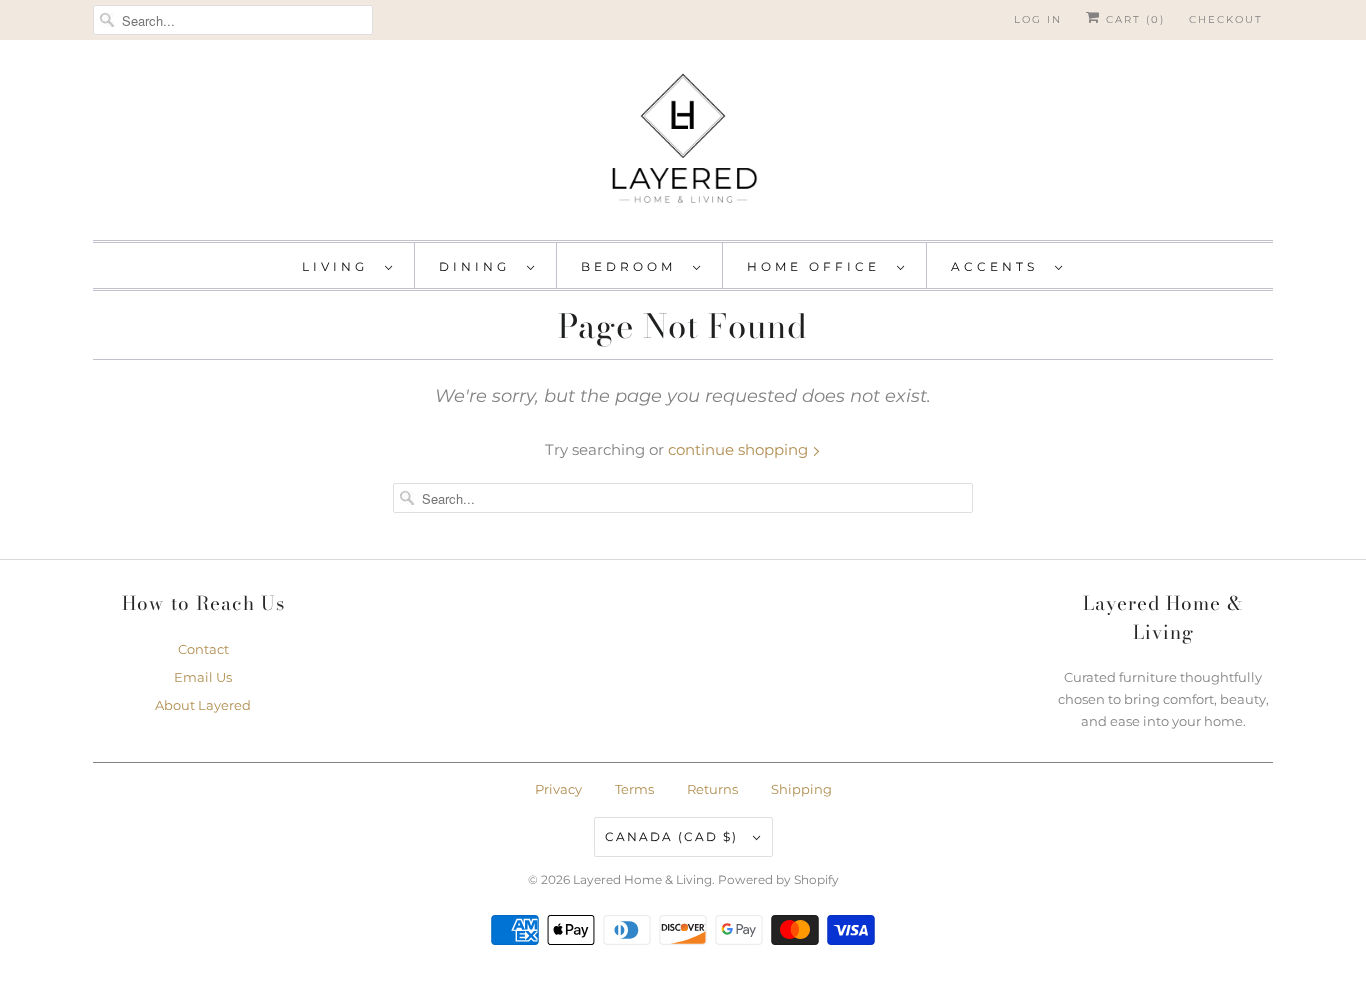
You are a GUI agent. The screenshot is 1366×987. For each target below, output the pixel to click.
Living (338, 266)
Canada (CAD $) (674, 836)
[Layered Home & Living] (683, 145)
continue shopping (740, 449)
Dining (478, 266)
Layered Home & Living (642, 879)
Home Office (817, 266)
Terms (634, 789)
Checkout (1226, 19)
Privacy (558, 789)
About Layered (203, 705)
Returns (712, 789)
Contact (203, 649)
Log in (1038, 19)
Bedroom (632, 266)
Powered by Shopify (778, 879)
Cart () (1133, 19)
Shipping (801, 789)
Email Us (203, 677)
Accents (998, 266)
